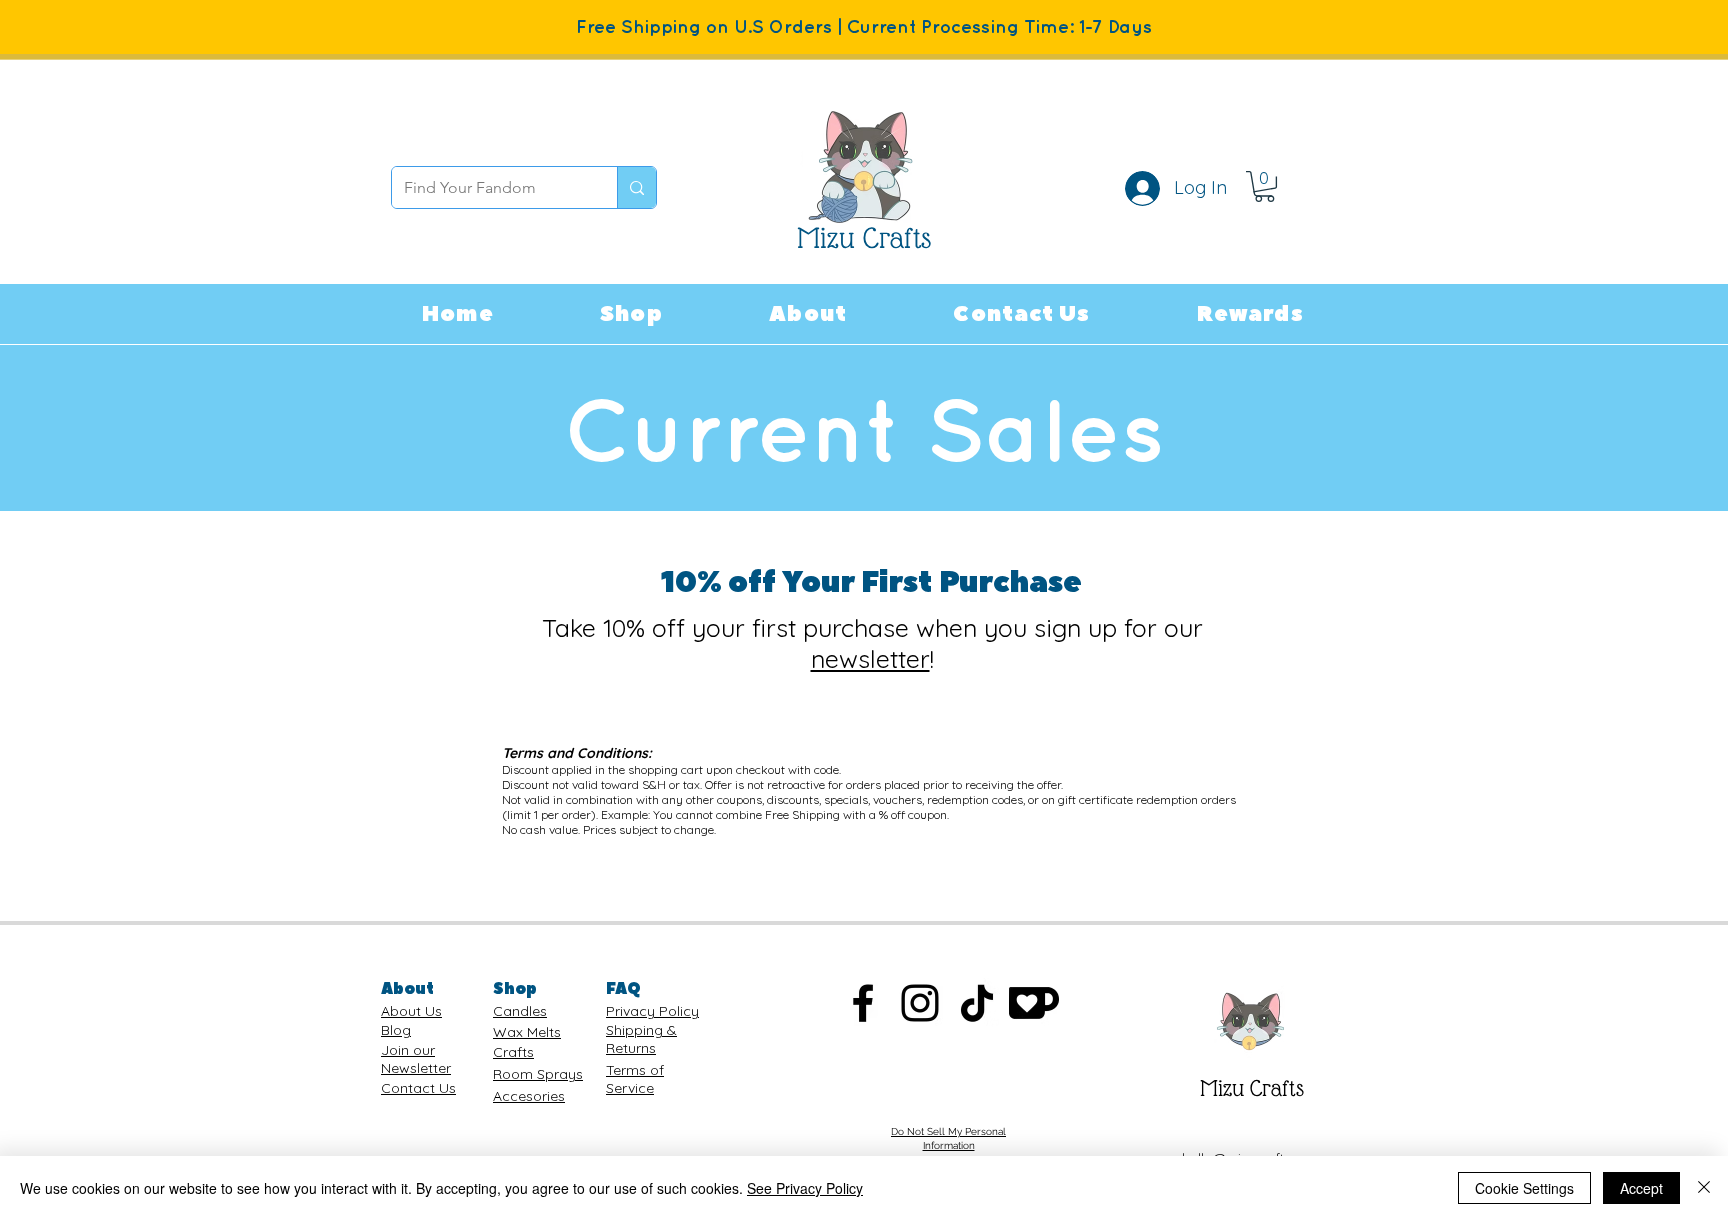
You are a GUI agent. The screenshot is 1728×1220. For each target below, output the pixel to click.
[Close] (1704, 1188)
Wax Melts (527, 1032)
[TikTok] (977, 1003)
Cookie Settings (1524, 1188)
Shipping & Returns (641, 1039)
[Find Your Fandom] (636, 187)
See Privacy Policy (805, 1188)
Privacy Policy (652, 1011)
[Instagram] (920, 1003)
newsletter (870, 658)
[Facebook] (863, 1003)
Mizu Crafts (1252, 1088)
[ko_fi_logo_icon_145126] (1034, 1003)
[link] (1264, 186)
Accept (1641, 1188)
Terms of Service (635, 1079)
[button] (631, 314)
